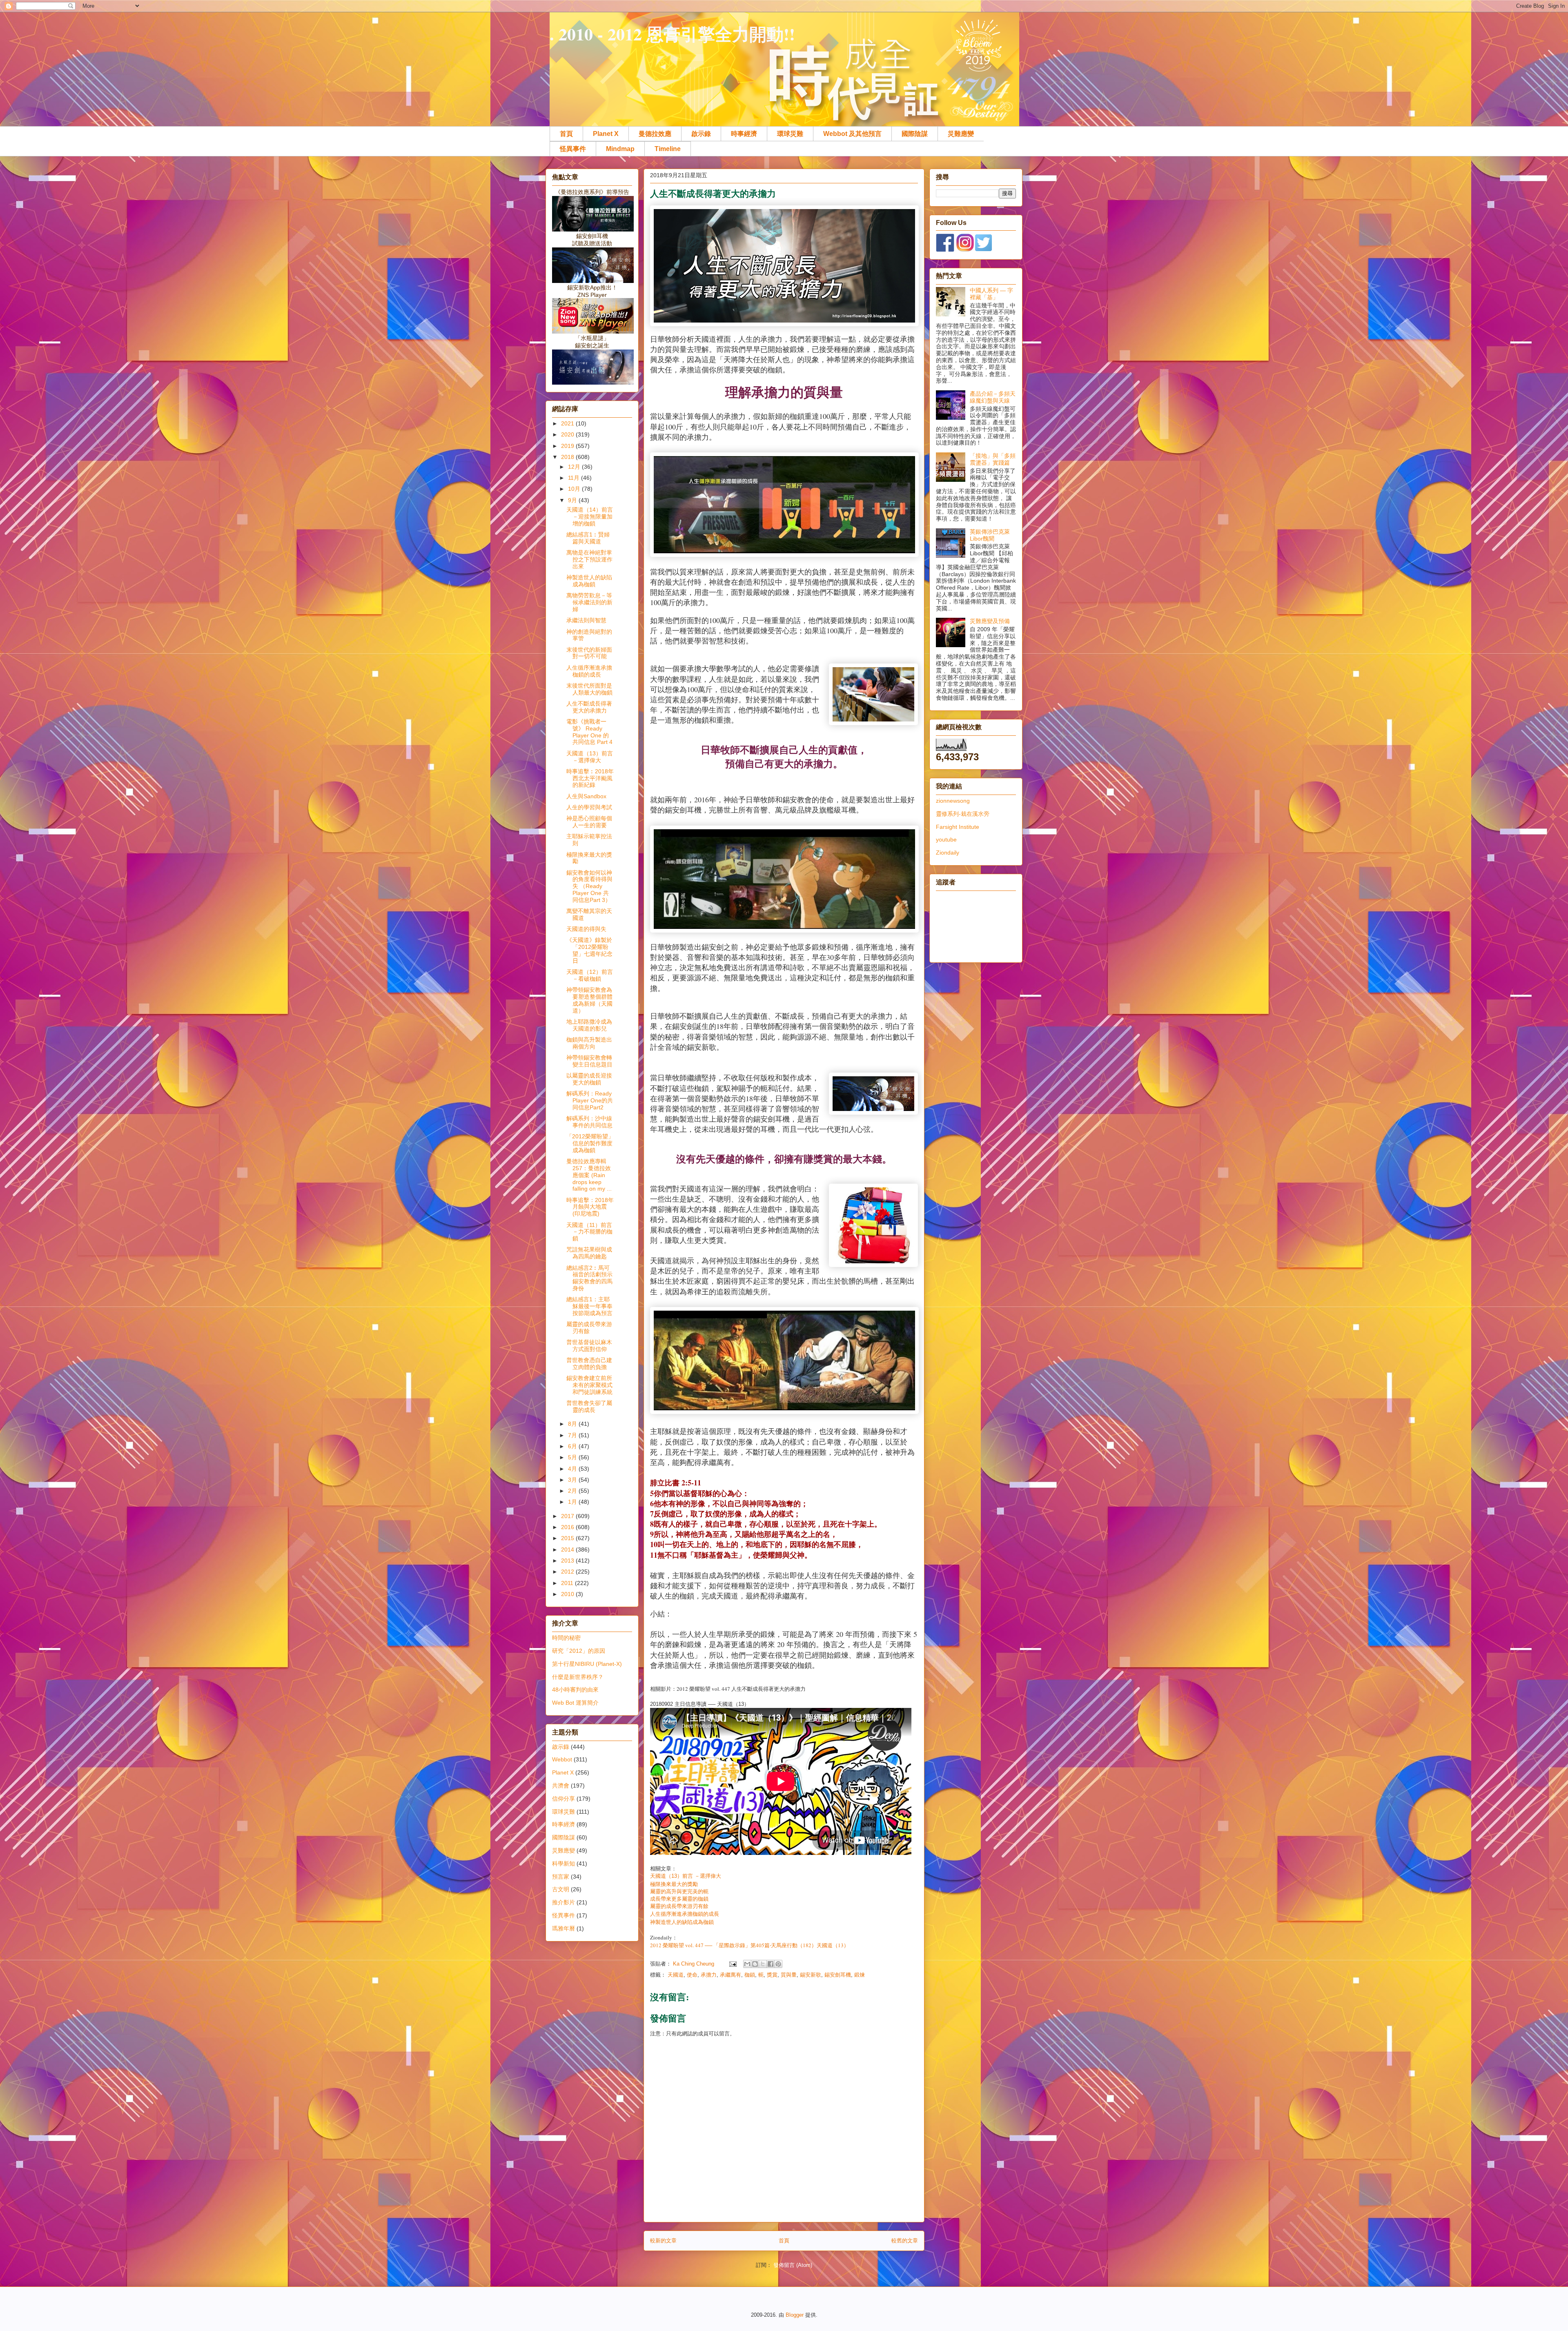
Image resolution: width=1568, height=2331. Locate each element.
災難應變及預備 (990, 621)
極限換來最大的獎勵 (674, 1884)
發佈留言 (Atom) (793, 2265)
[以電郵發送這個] (747, 1964)
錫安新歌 (811, 1975)
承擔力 (709, 1975)
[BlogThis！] (755, 1964)
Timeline (668, 149)
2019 (568, 446)
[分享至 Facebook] (771, 1964)
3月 (573, 1480)
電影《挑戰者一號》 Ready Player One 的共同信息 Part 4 (589, 732)
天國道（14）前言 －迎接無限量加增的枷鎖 (590, 517)
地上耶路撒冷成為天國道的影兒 (589, 1025)
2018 (568, 457)
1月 (573, 1502)
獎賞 (772, 1975)
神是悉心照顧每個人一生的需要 (589, 822)
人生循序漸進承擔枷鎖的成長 (685, 1914)
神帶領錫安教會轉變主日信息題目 (589, 1061)
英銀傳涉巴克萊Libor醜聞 (990, 535)
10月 (575, 489)
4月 (573, 1469)
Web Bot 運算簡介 (575, 1703)
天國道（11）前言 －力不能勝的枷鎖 (589, 1232)
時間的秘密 (566, 1638)
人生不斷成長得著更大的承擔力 (589, 707)
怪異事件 (573, 149)
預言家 (561, 1877)
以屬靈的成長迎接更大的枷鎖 (589, 1079)
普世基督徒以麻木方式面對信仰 (589, 1346)
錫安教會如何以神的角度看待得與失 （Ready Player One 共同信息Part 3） (589, 886)
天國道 (676, 1975)
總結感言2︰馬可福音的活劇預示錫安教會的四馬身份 (589, 1278)
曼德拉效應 (655, 134)
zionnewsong (953, 801)
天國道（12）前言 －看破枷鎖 (590, 975)
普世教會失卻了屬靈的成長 (589, 1406)
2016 (568, 1527)
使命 (692, 1975)
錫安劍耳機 (838, 1975)
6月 (573, 1446)
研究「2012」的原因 (579, 1651)
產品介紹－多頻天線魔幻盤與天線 (993, 397)
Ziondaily (948, 853)
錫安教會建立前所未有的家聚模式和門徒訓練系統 (589, 1385)
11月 (575, 478)
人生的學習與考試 (589, 807)
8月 (573, 1424)
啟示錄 (701, 134)
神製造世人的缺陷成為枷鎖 (682, 1922)
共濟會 (561, 1786)
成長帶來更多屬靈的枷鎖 (680, 1899)
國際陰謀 (915, 134)
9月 (573, 500)
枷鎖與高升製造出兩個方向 (589, 1043)
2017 (568, 1516)
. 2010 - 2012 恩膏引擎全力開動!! (672, 34)
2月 (573, 1491)
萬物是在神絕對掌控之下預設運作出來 (589, 559)
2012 (568, 1572)
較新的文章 (663, 2241)
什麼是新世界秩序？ (578, 1677)
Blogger (795, 2315)
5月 (573, 1457)
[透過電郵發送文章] (732, 1964)
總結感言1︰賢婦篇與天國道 (588, 538)
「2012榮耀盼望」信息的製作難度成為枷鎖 (590, 1143)
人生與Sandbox (586, 796)
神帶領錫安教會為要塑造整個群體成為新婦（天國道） (589, 1000)
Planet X (606, 134)
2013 (568, 1561)
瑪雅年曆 (563, 1928)
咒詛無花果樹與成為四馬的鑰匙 (589, 1253)
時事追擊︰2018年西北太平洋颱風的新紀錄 (590, 778)
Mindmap (620, 149)
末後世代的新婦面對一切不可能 (589, 653)
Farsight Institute (958, 827)
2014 (568, 1550)
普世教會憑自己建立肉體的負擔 (589, 1364)
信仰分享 (563, 1799)
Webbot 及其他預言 (852, 134)
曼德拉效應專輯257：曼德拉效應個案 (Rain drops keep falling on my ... (589, 1175)
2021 (568, 423)
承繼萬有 (731, 1975)
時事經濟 (744, 134)
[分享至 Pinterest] (778, 1964)
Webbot (562, 1759)
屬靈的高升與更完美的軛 (680, 1891)
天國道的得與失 (586, 929)
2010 (568, 1594)
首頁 (566, 134)
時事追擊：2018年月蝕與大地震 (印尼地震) (590, 1207)
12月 (575, 467)
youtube (946, 839)
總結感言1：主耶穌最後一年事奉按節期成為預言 (589, 1306)
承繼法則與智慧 (586, 620)
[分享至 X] (763, 1964)
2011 (568, 1583)
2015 (568, 1538)
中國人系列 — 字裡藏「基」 (991, 294)
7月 (573, 1435)
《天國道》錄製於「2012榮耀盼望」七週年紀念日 (589, 950)
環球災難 (790, 134)
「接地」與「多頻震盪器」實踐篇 (993, 459)
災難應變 (961, 134)
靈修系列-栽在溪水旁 (963, 814)
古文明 (561, 1889)
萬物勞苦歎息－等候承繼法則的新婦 (589, 602)
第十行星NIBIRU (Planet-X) (587, 1664)
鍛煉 (860, 1975)
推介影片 (563, 1902)
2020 (568, 434)
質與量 (789, 1975)
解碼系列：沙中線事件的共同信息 (589, 1122)
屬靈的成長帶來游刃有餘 (679, 1906)
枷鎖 (750, 1975)
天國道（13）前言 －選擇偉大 (686, 1876)
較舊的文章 (905, 2241)
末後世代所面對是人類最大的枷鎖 (589, 689)
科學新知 (563, 1863)
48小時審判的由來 (575, 1690)
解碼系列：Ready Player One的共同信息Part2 (590, 1100)
